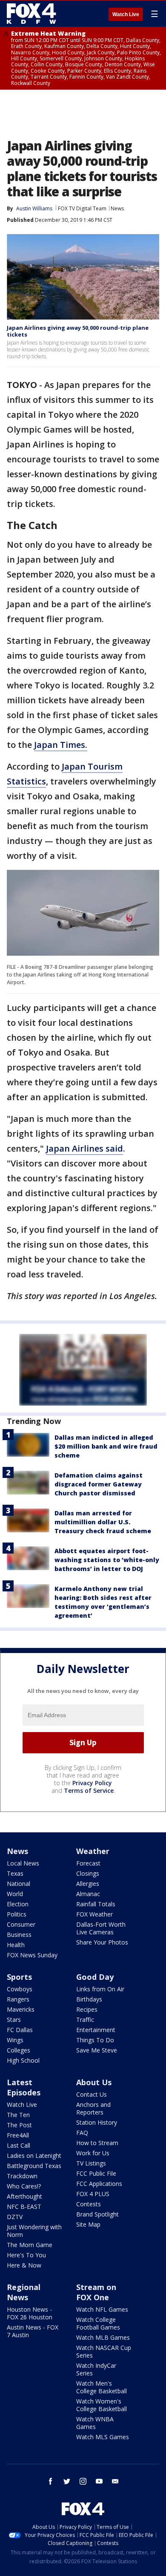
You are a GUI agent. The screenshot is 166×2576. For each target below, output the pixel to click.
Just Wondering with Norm (34, 2231)
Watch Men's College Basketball (102, 2387)
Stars (14, 2020)
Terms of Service (89, 1790)
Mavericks (21, 2009)
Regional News (24, 2292)
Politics (17, 1914)
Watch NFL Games (102, 2309)
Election (18, 1904)
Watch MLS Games (103, 2437)
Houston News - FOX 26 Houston (30, 2313)
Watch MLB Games (103, 2337)
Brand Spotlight (97, 2214)
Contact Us (92, 2094)
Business (19, 1935)
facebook (51, 2481)
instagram (83, 2481)
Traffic (85, 2020)
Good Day (95, 1977)
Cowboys (20, 1989)
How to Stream (97, 2143)
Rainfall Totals (96, 1904)
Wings (15, 2040)
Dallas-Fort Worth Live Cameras (101, 1928)
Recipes (87, 2009)
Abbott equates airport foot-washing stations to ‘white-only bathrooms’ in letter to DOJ (107, 1560)
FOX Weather (94, 1914)
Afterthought (24, 2196)
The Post (19, 2125)
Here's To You (26, 2255)
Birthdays (89, 1999)
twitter (67, 2481)
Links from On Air (100, 1989)
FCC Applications (99, 2184)
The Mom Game (30, 2245)
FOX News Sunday (32, 1955)
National (19, 1884)
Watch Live (126, 14)
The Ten (18, 2115)
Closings (88, 1873)
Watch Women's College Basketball (102, 2405)
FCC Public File (96, 2173)
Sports (19, 1977)
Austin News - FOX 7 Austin (33, 2331)
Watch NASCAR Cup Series (104, 2351)
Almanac (88, 1894)
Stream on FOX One (96, 2292)
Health (16, 1945)
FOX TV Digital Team (82, 208)
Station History (97, 2122)
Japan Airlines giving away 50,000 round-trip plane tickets (78, 331)
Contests (89, 2204)
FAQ (82, 2133)
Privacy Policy (92, 1783)
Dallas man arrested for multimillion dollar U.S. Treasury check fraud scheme (103, 1522)
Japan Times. (61, 745)
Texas (15, 1873)
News (117, 208)
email (115, 2481)
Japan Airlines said (84, 1148)
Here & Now (24, 2265)
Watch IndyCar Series (96, 2369)
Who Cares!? (24, 2186)
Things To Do (95, 2040)
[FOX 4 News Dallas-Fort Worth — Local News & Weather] (31, 14)
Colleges (19, 2050)
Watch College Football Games (98, 2323)
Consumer (21, 1924)
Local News (23, 1863)
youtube (99, 2481)
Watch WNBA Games (95, 2423)
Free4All (18, 2135)
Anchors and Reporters (93, 2108)
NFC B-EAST (24, 2207)
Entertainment (96, 2030)
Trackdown (22, 2176)
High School (23, 2060)
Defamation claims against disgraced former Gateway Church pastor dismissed (99, 1484)
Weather (93, 1851)
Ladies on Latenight (34, 2156)
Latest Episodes (24, 2087)
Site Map (88, 2224)
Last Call (19, 2145)
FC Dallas (20, 2030)
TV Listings (91, 2163)
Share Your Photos (102, 1942)
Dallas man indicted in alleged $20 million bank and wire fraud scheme (106, 1446)
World (15, 1894)
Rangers (18, 1999)
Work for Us (93, 2153)
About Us (94, 2082)
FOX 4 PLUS (93, 2194)
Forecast (88, 1863)
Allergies (88, 1884)
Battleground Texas (34, 2166)
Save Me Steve (97, 2050)
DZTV (15, 2217)
